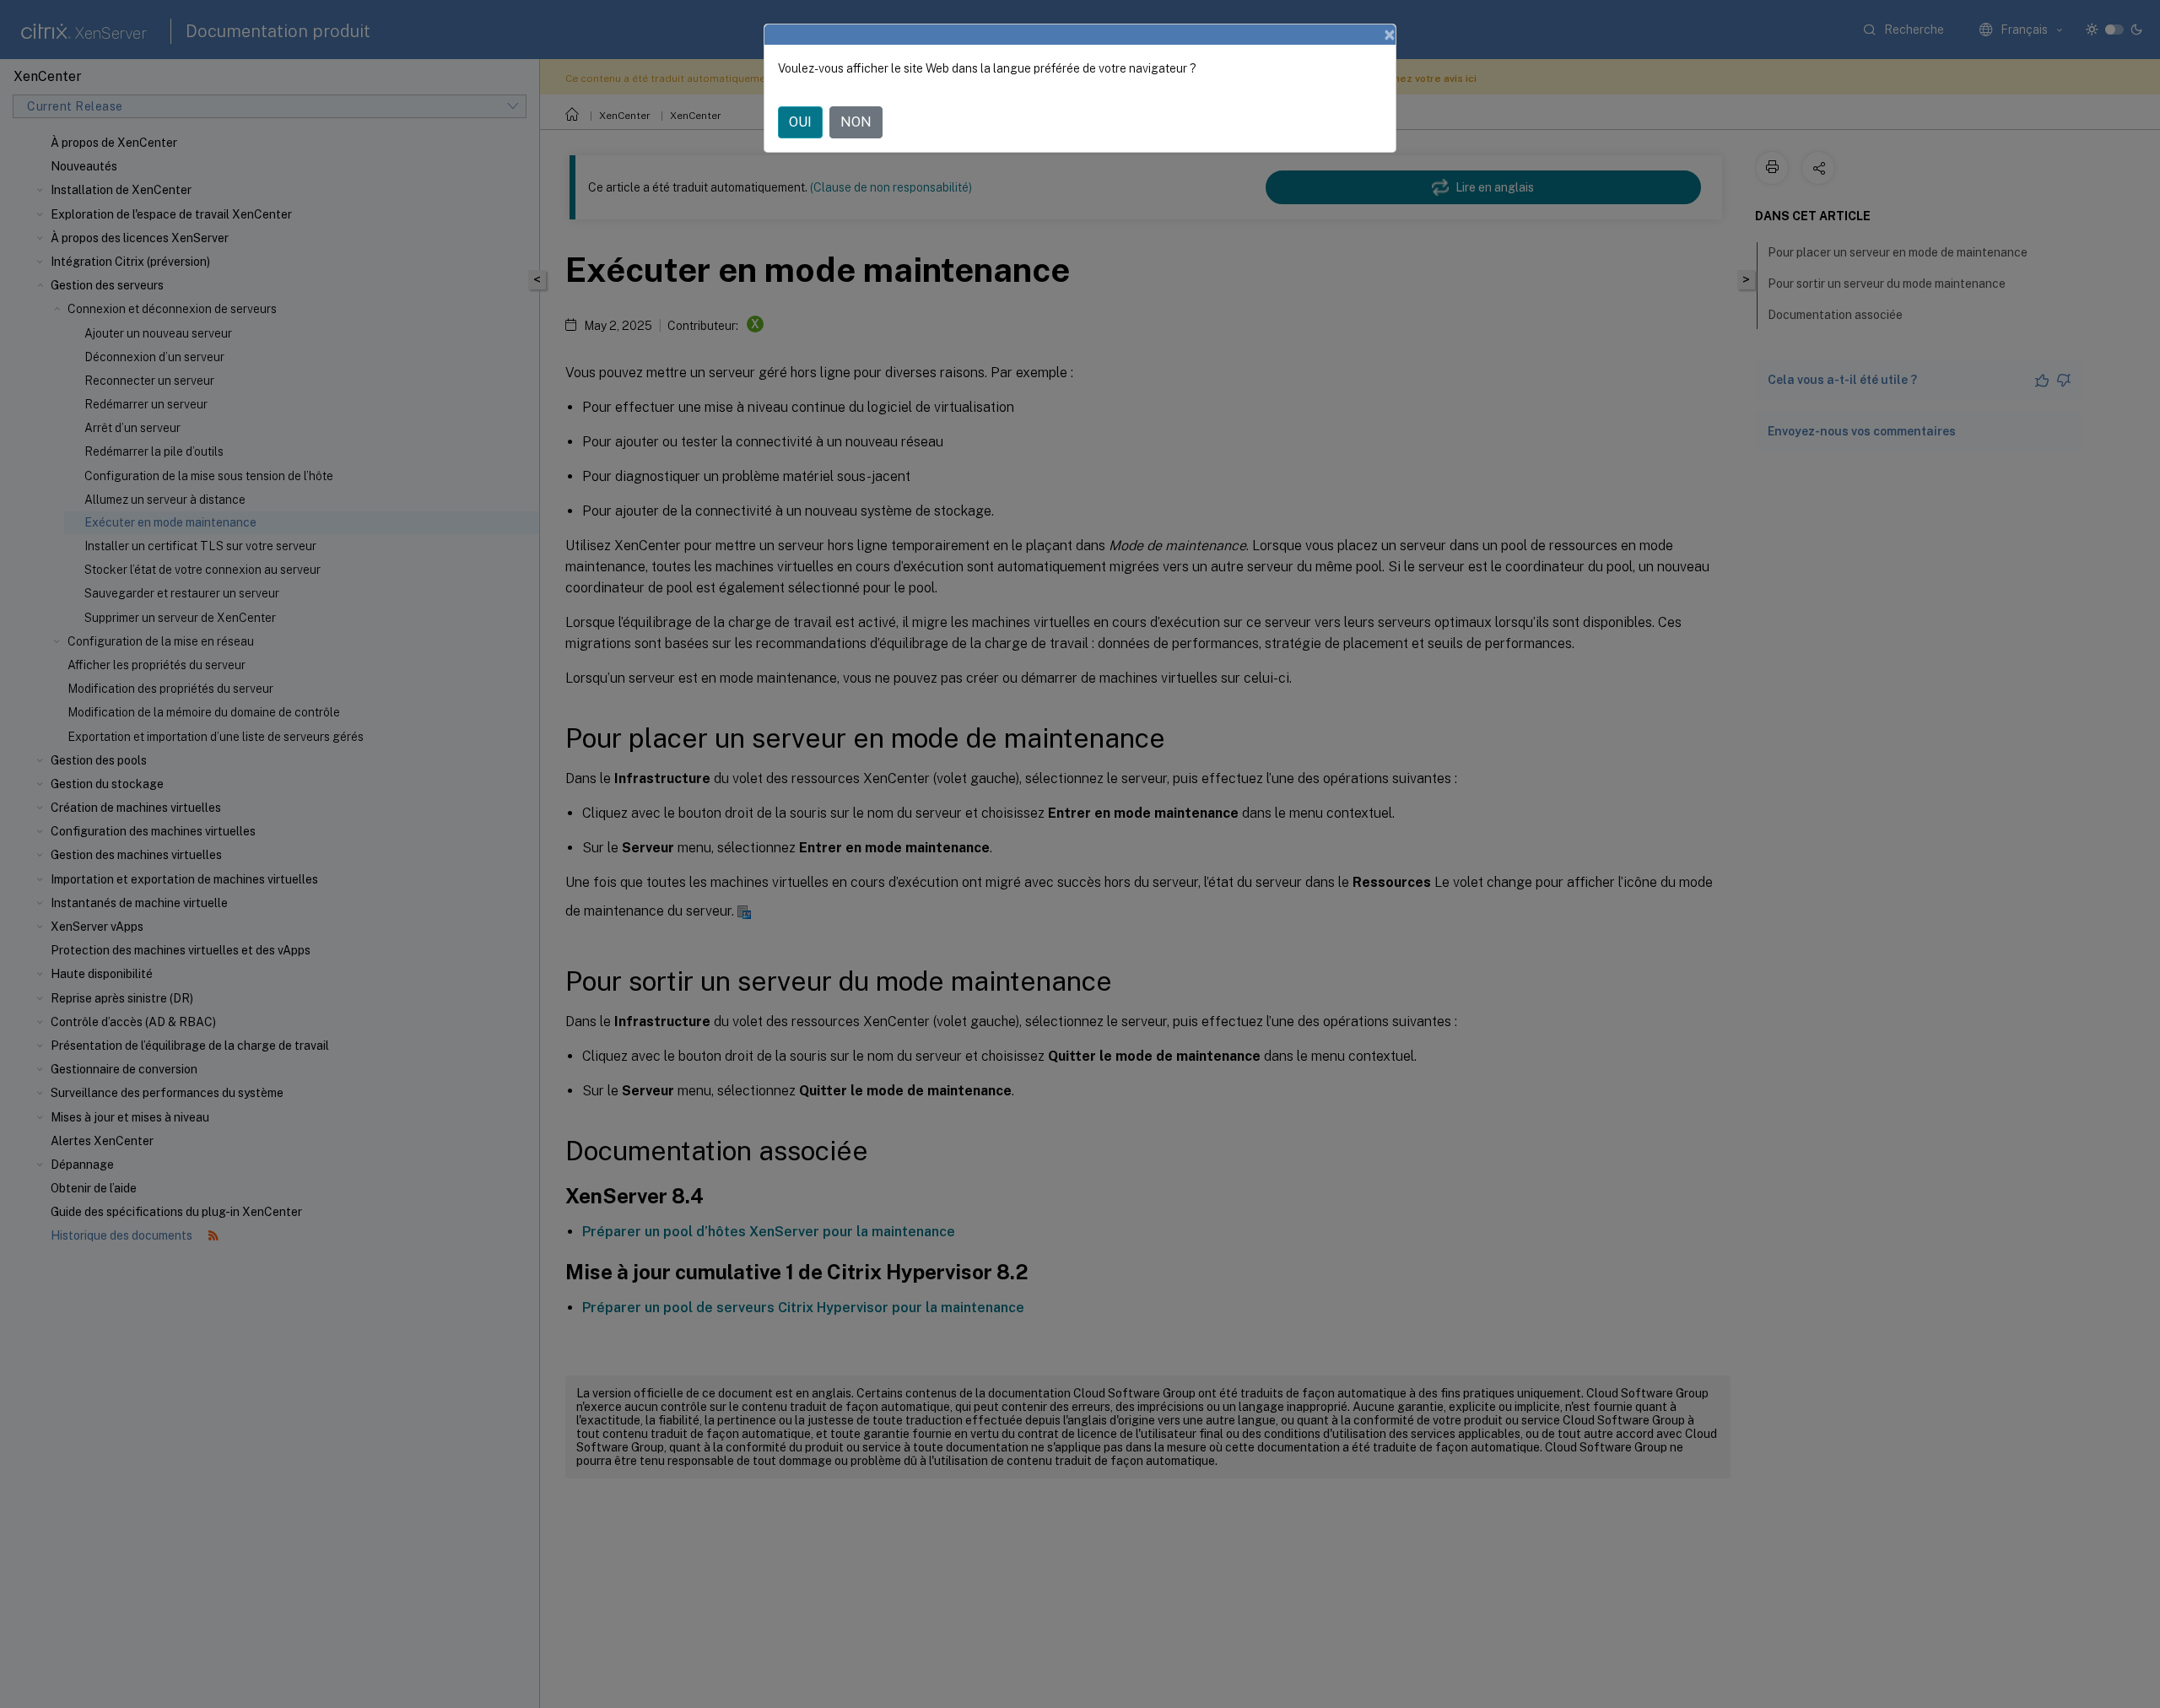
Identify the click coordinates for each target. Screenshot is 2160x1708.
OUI (800, 122)
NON (856, 122)
